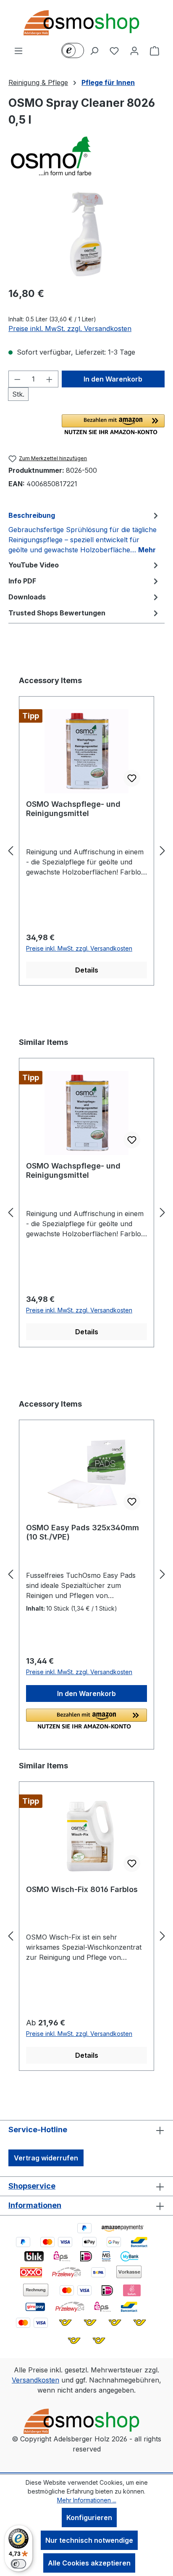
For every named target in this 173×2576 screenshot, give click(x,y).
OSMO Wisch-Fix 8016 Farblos (82, 1889)
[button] (113, 424)
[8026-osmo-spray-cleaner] (86, 232)
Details (87, 970)
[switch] (18, 2564)
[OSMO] (86, 156)
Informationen (35, 2205)
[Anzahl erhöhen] (50, 379)
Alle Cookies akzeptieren (89, 2563)
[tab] (84, 532)
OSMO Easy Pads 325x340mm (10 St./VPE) (83, 1532)
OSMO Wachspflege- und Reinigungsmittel (73, 809)
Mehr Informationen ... (87, 2500)
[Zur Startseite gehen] (86, 23)
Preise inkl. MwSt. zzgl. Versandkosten (70, 329)
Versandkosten (35, 2380)
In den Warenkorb (113, 379)
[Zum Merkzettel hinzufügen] (132, 778)
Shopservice (32, 2186)
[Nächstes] (163, 851)
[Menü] (18, 50)
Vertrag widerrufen (46, 2158)
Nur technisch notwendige (89, 2540)
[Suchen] (94, 50)
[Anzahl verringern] (17, 379)
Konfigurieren (89, 2518)
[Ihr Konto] (134, 50)
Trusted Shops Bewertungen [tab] (57, 613)
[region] (86, 232)
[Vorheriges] (10, 851)
